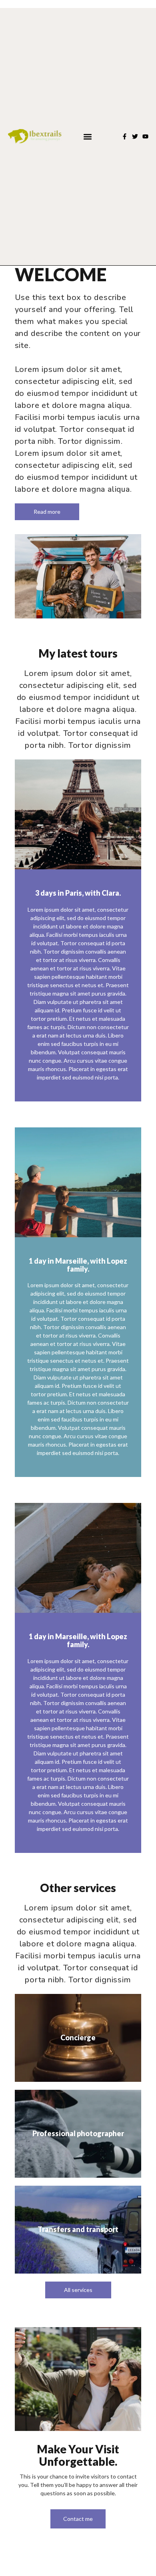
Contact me (78, 2519)
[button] (87, 136)
